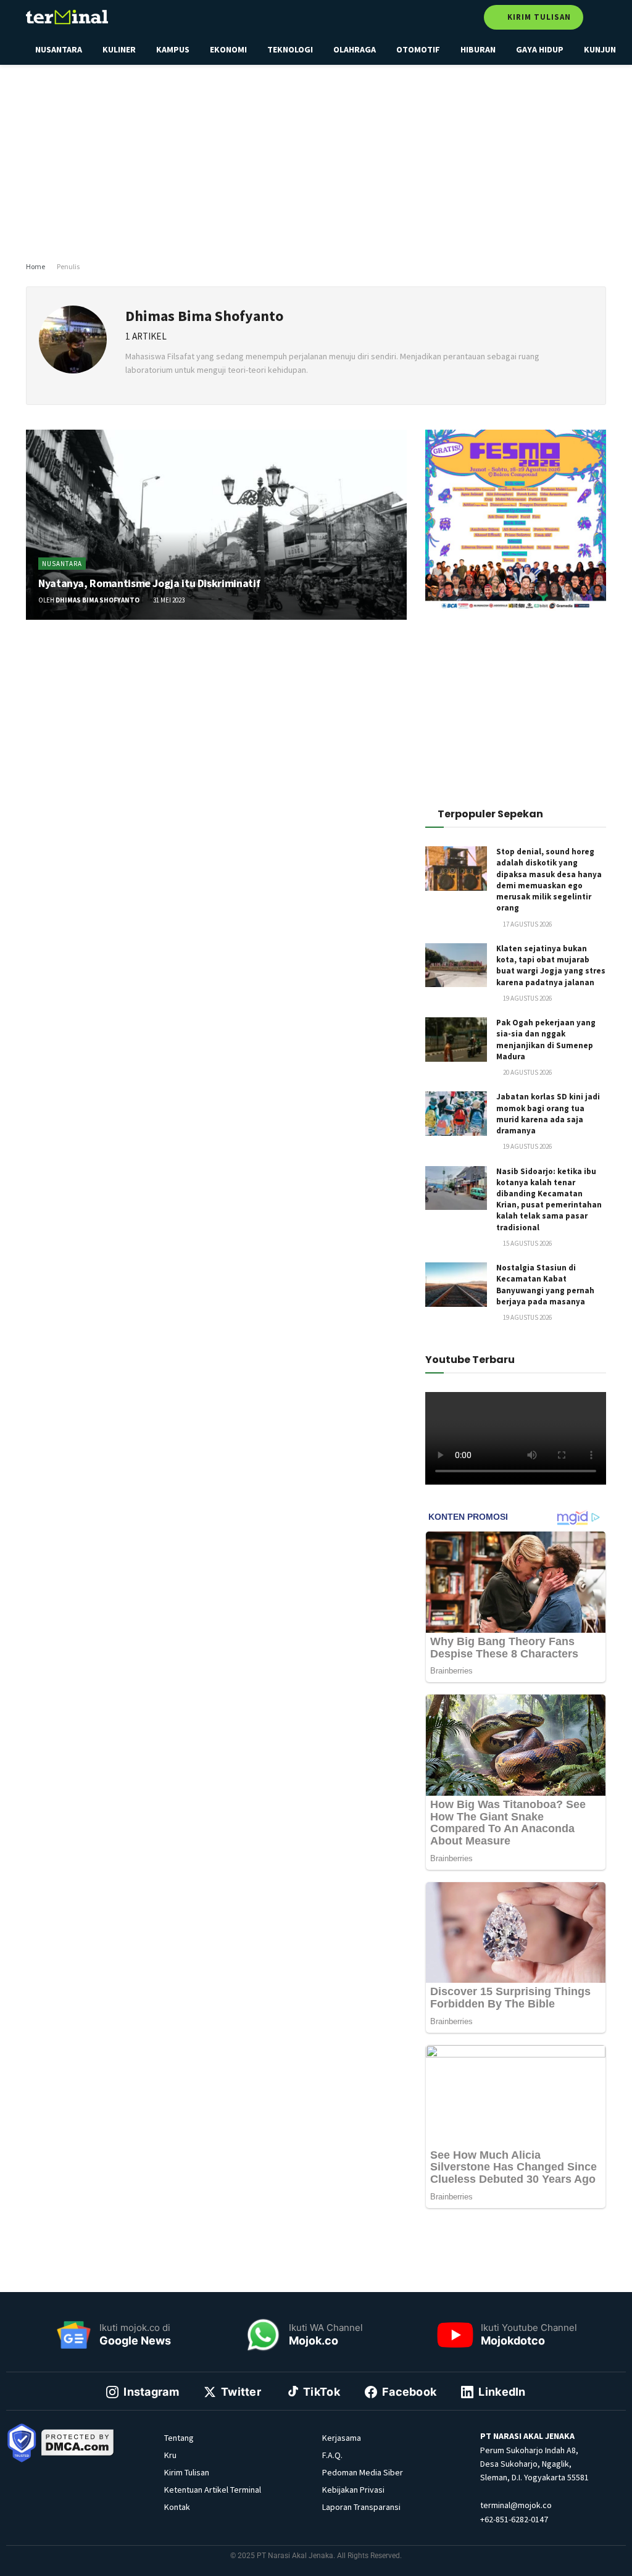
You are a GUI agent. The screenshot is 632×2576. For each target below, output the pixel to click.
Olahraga (355, 49)
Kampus (173, 49)
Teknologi (290, 49)
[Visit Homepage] (67, 17)
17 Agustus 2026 (527, 924)
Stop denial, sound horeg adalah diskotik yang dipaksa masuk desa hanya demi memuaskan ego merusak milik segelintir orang (549, 880)
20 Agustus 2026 (527, 1072)
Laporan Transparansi (361, 2507)
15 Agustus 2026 (527, 1243)
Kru (170, 2455)
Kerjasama (342, 2438)
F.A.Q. (332, 2455)
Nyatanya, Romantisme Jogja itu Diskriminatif (149, 583)
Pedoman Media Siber (363, 2472)
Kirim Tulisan (538, 17)
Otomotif (418, 49)
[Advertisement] (325, 160)
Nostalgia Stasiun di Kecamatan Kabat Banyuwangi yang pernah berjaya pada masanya (545, 1285)
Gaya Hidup (540, 49)
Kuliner (119, 49)
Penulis (68, 266)
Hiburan (478, 49)
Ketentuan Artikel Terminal (213, 2490)
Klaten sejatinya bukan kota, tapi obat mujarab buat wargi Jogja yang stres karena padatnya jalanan (551, 965)
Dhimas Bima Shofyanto (98, 600)
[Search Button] (601, 17)
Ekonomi (228, 49)
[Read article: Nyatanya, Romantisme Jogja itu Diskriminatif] (216, 525)
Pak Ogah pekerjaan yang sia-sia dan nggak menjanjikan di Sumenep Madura (546, 1040)
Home (35, 266)
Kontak (177, 2507)
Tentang (179, 2438)
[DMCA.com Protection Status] (78, 2442)
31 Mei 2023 (168, 600)
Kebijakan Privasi (353, 2490)
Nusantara (59, 49)
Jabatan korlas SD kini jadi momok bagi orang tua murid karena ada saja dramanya (548, 1114)
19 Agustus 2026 (527, 998)
